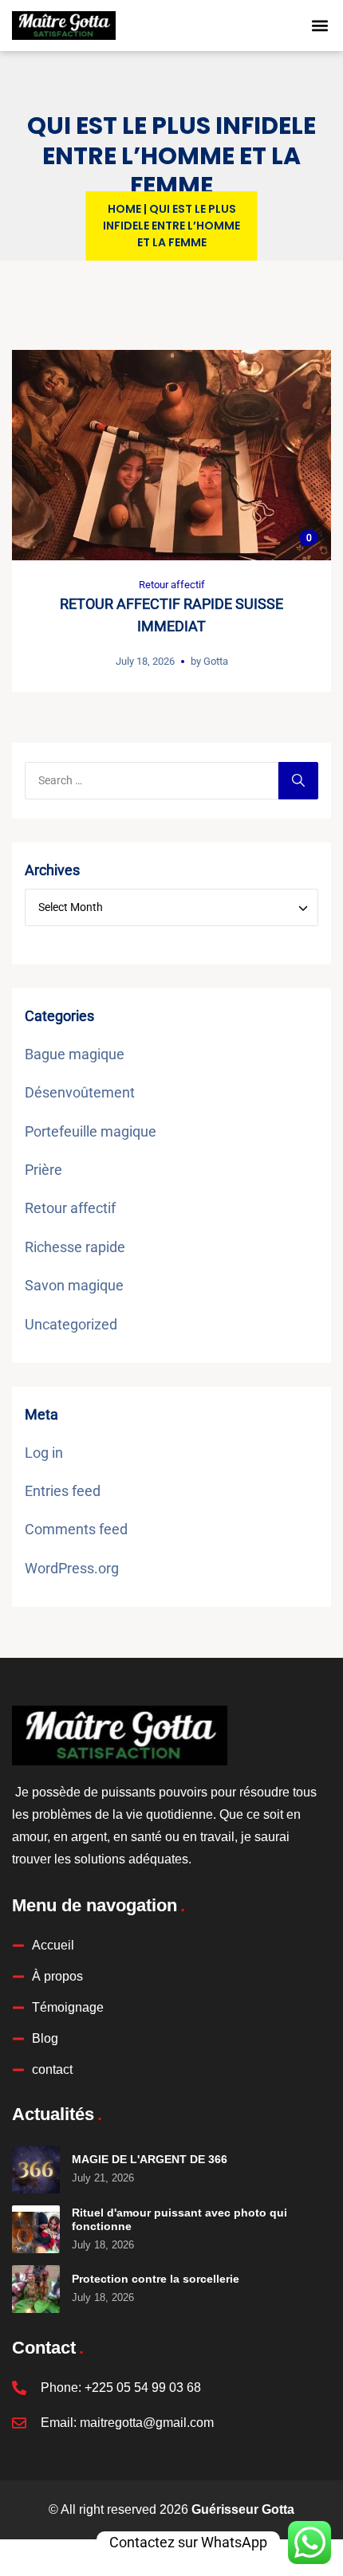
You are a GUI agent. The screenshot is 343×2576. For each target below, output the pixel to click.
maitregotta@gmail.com (147, 2423)
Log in (44, 1453)
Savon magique (74, 1285)
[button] (320, 26)
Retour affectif (172, 585)
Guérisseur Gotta (243, 2509)
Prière (43, 1170)
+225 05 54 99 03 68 (143, 2388)
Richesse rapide (75, 1247)
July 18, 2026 (145, 661)
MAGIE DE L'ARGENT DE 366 (150, 2159)
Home (124, 209)
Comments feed (76, 1529)
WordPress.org (72, 1568)
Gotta (216, 661)
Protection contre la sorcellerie (156, 2279)
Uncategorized (71, 1324)
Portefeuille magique (91, 1131)
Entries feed (63, 1491)
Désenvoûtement (80, 1092)
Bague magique (75, 1054)
